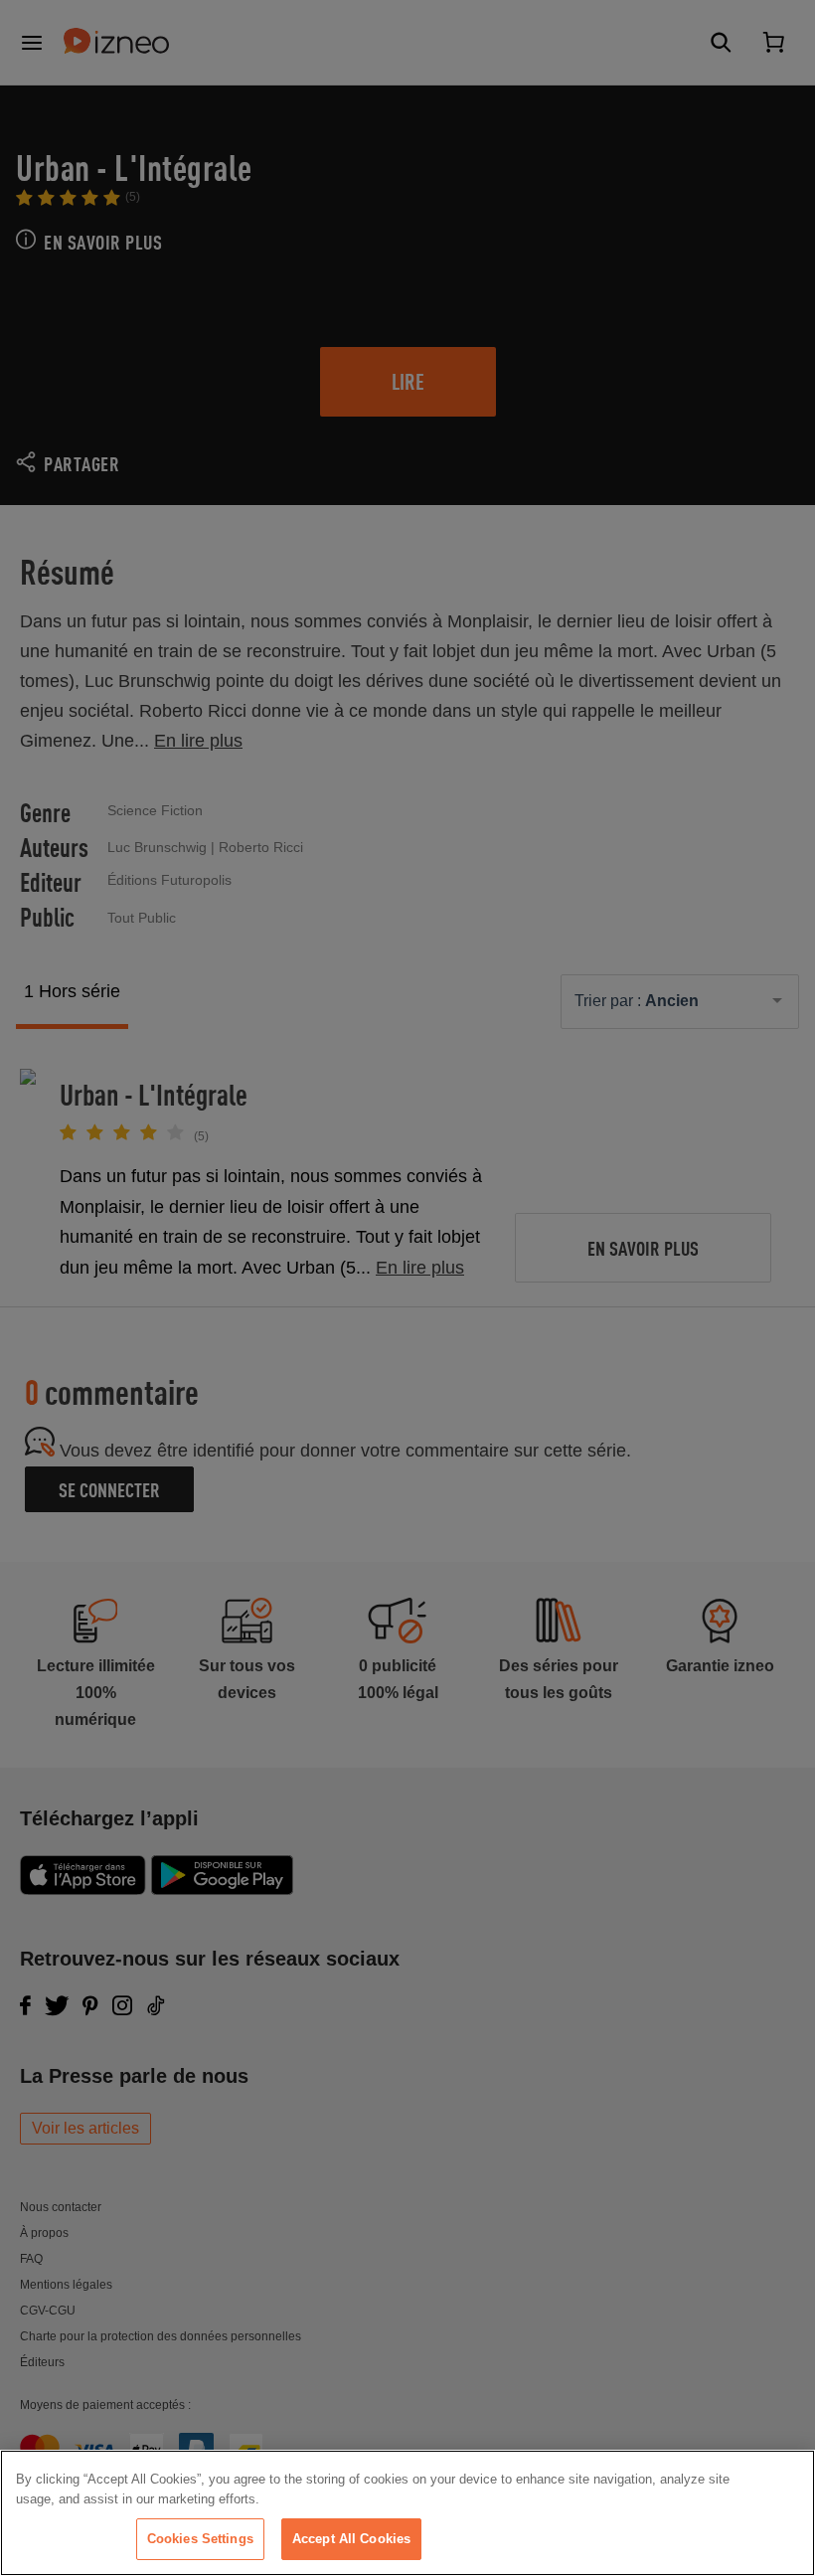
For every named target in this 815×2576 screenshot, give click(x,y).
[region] (407, 2513)
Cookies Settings (200, 2539)
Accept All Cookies (351, 2539)
